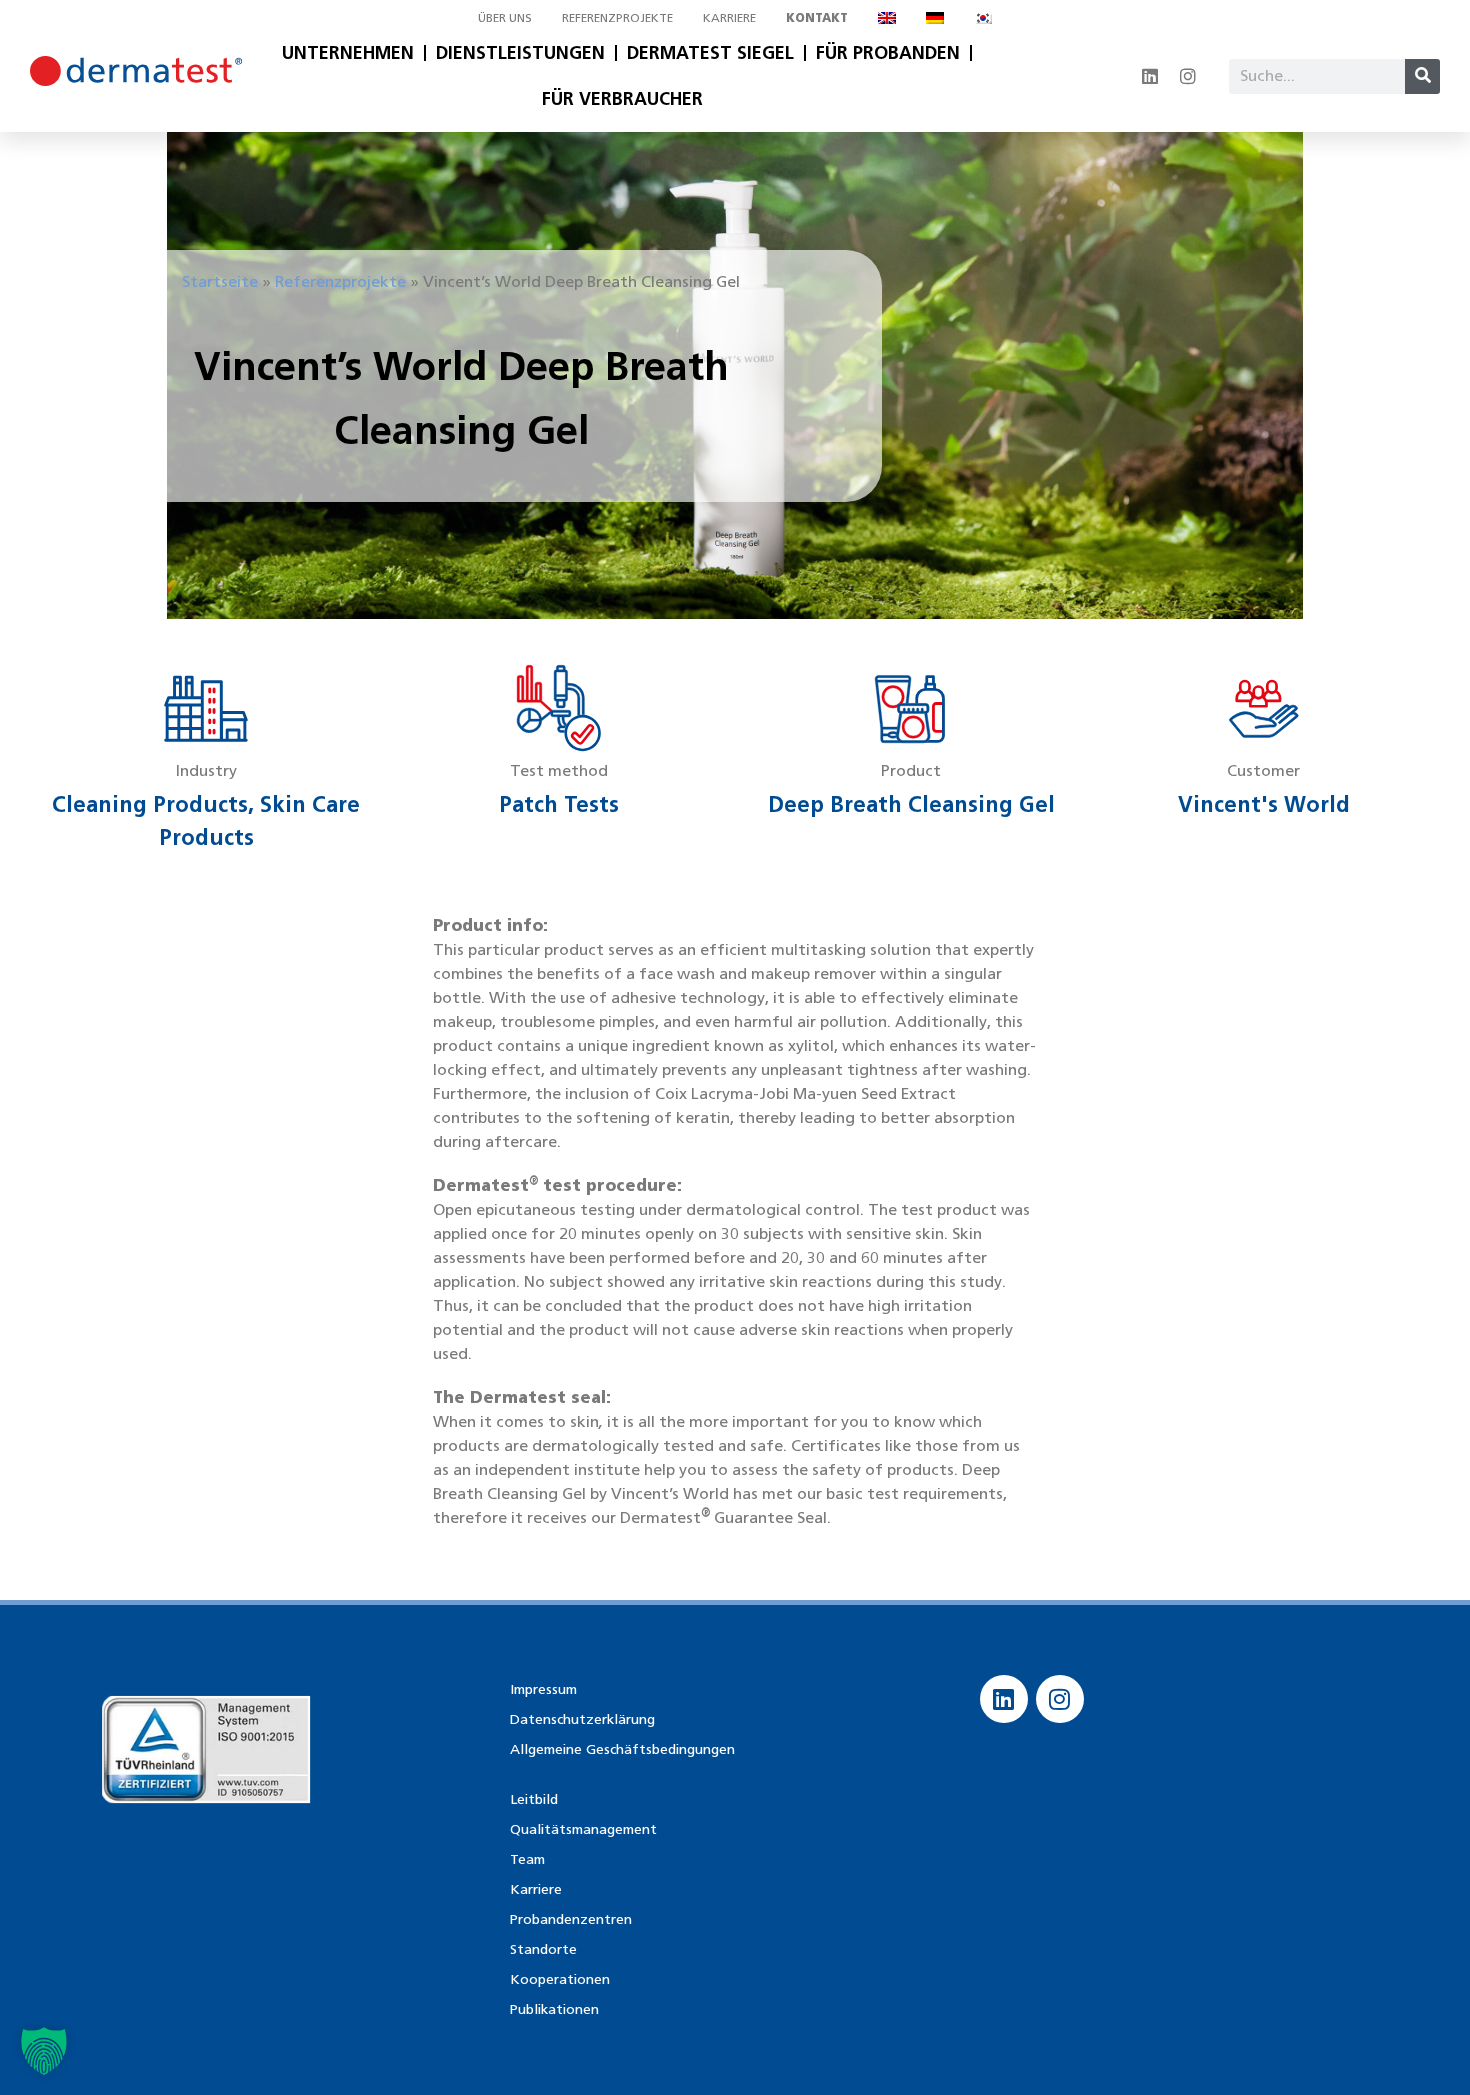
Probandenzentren (571, 1919)
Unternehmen (348, 53)
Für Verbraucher (622, 99)
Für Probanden (888, 53)
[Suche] (1422, 76)
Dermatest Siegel (710, 53)
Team (527, 1859)
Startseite (220, 281)
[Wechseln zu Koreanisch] (983, 18)
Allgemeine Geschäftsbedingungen (622, 1749)
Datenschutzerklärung (582, 1719)
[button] (44, 2051)
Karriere (729, 17)
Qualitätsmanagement (583, 1829)
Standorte (543, 1949)
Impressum (543, 1689)
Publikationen (554, 2009)
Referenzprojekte (617, 17)
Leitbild (534, 1799)
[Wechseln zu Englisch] (887, 18)
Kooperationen (560, 1979)
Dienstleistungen (520, 53)
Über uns (505, 17)
